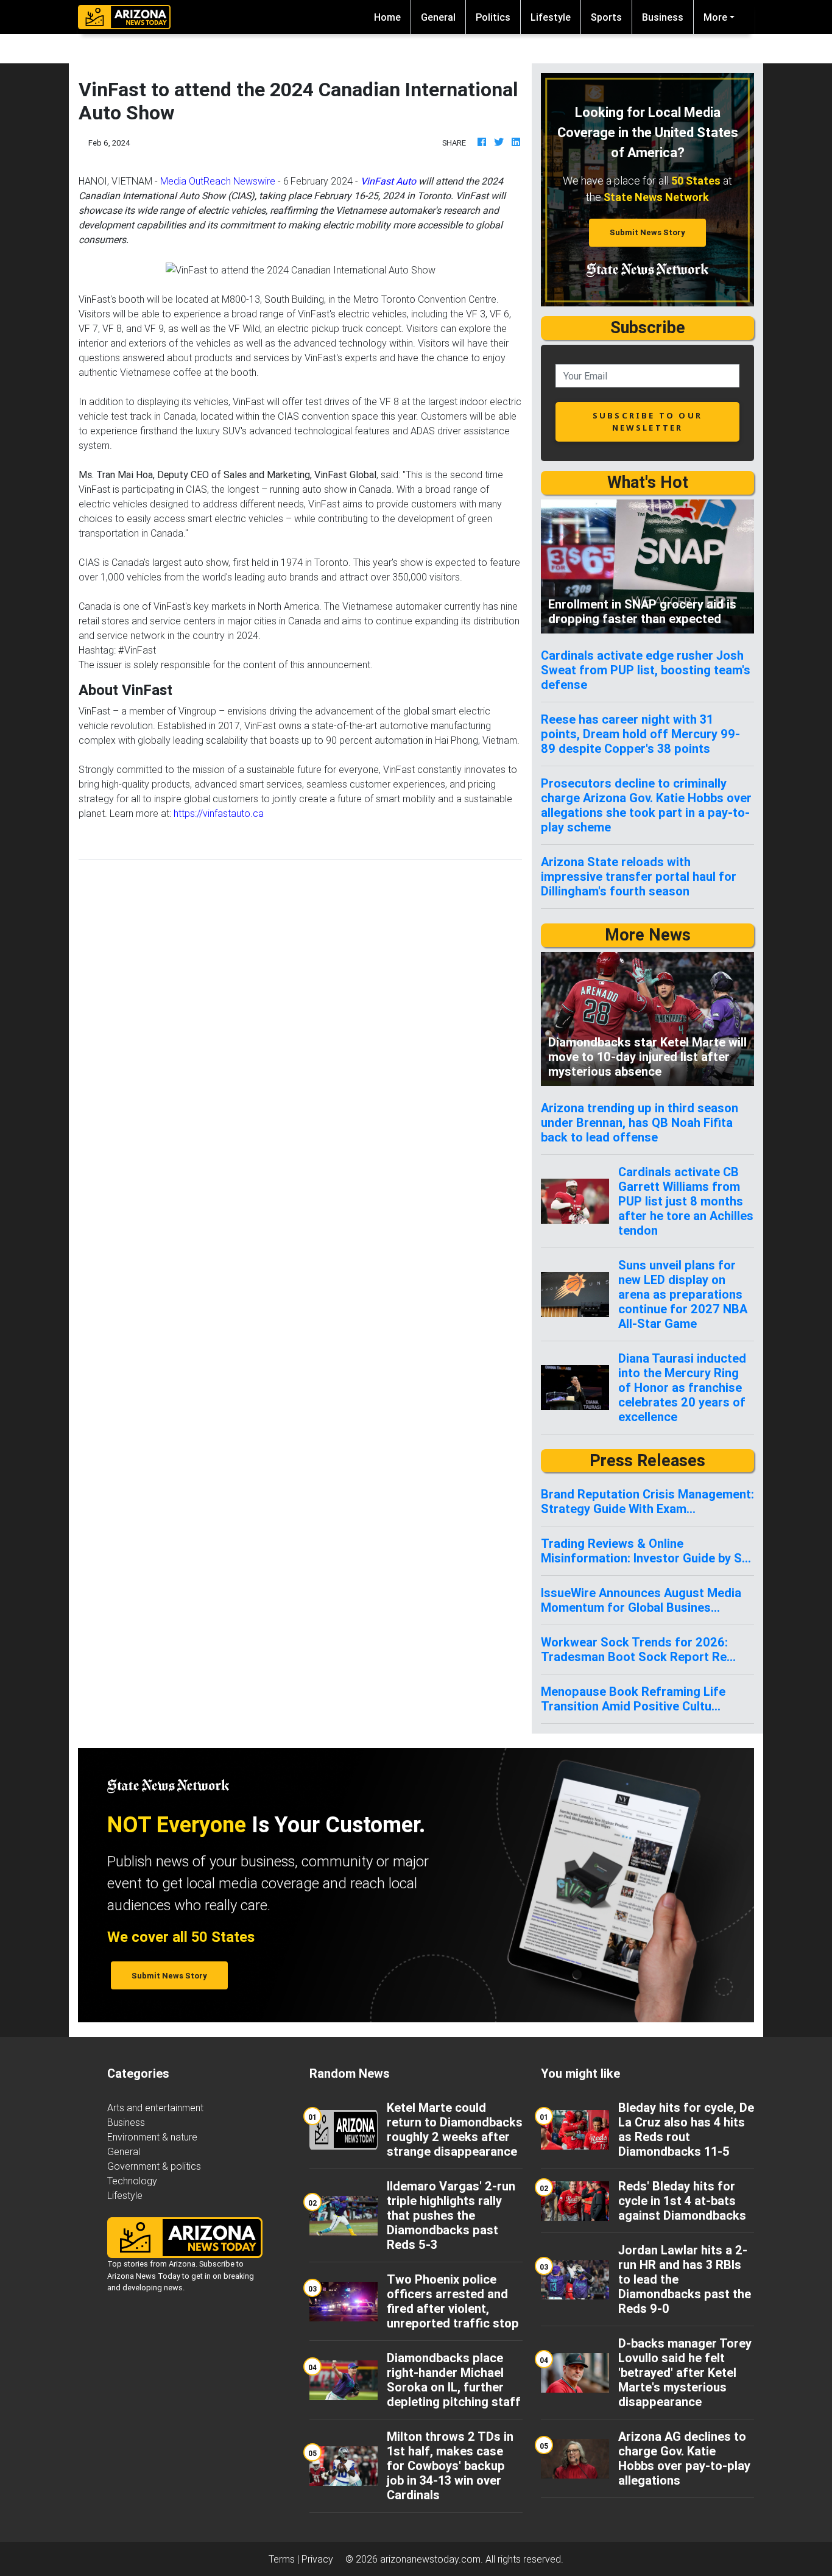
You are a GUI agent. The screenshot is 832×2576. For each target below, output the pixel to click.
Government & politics (154, 2166)
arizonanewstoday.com (430, 2559)
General (438, 17)
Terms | (285, 2559)
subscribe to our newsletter (647, 421)
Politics (493, 17)
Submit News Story (647, 232)
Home (392, 17)
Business (663, 17)
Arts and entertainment (155, 2108)
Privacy (317, 2559)
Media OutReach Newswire (218, 181)
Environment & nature (152, 2137)
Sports (606, 17)
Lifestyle (551, 17)
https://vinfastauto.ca (219, 813)
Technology (132, 2181)
